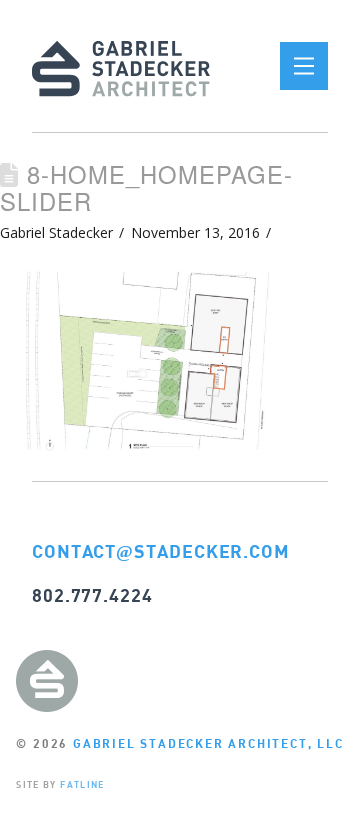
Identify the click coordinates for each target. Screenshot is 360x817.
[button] (304, 66)
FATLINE (82, 784)
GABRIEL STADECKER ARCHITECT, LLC (208, 743)
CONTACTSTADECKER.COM (161, 551)
